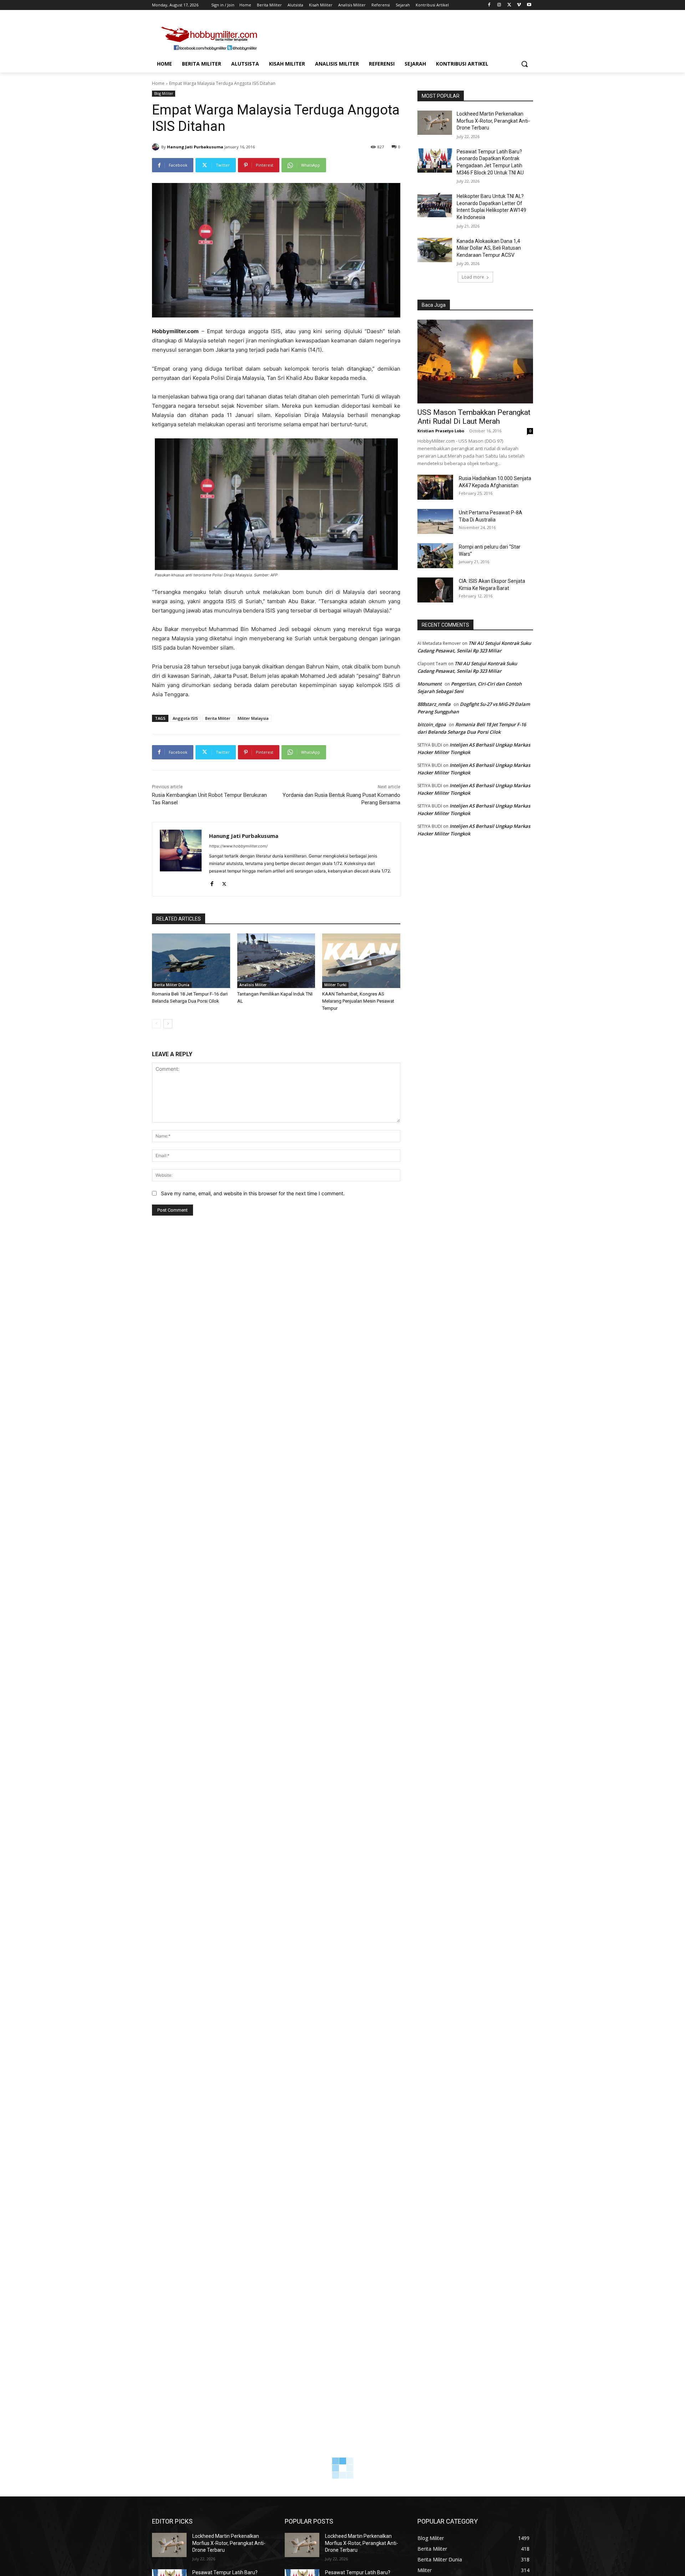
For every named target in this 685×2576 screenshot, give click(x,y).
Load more (473, 277)
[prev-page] (156, 1024)
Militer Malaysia (253, 718)
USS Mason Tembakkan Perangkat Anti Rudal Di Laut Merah (474, 417)
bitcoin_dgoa (432, 724)
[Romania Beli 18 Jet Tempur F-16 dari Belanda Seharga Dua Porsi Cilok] (191, 961)
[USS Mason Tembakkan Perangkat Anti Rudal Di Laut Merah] (475, 362)
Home (158, 83)
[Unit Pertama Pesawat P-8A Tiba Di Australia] (435, 521)
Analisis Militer (253, 985)
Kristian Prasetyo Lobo (441, 431)
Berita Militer (218, 718)
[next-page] (168, 1024)
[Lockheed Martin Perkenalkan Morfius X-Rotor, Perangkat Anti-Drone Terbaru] (435, 123)
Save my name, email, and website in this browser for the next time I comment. (253, 1193)
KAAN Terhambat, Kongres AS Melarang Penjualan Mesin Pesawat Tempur (358, 1001)
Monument (430, 684)
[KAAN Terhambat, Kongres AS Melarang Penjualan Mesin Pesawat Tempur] (361, 961)
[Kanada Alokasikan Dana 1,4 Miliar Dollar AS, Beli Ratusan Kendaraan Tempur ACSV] (435, 250)
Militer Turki (335, 985)
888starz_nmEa (434, 704)
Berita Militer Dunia (172, 985)
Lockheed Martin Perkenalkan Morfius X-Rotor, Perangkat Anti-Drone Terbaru (493, 121)
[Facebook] (489, 5)
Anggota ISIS (185, 718)
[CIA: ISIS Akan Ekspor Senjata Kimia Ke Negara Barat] (435, 590)
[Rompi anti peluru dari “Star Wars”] (435, 556)
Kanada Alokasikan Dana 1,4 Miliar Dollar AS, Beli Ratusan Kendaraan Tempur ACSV (489, 248)
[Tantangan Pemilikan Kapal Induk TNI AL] (276, 961)
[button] (524, 64)
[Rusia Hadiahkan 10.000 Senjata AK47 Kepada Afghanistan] (435, 487)
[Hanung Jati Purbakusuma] (157, 147)
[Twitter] (509, 5)
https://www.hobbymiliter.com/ (238, 846)
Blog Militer (164, 93)
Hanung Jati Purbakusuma (195, 147)
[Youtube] (529, 5)
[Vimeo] (519, 5)
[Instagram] (499, 5)
